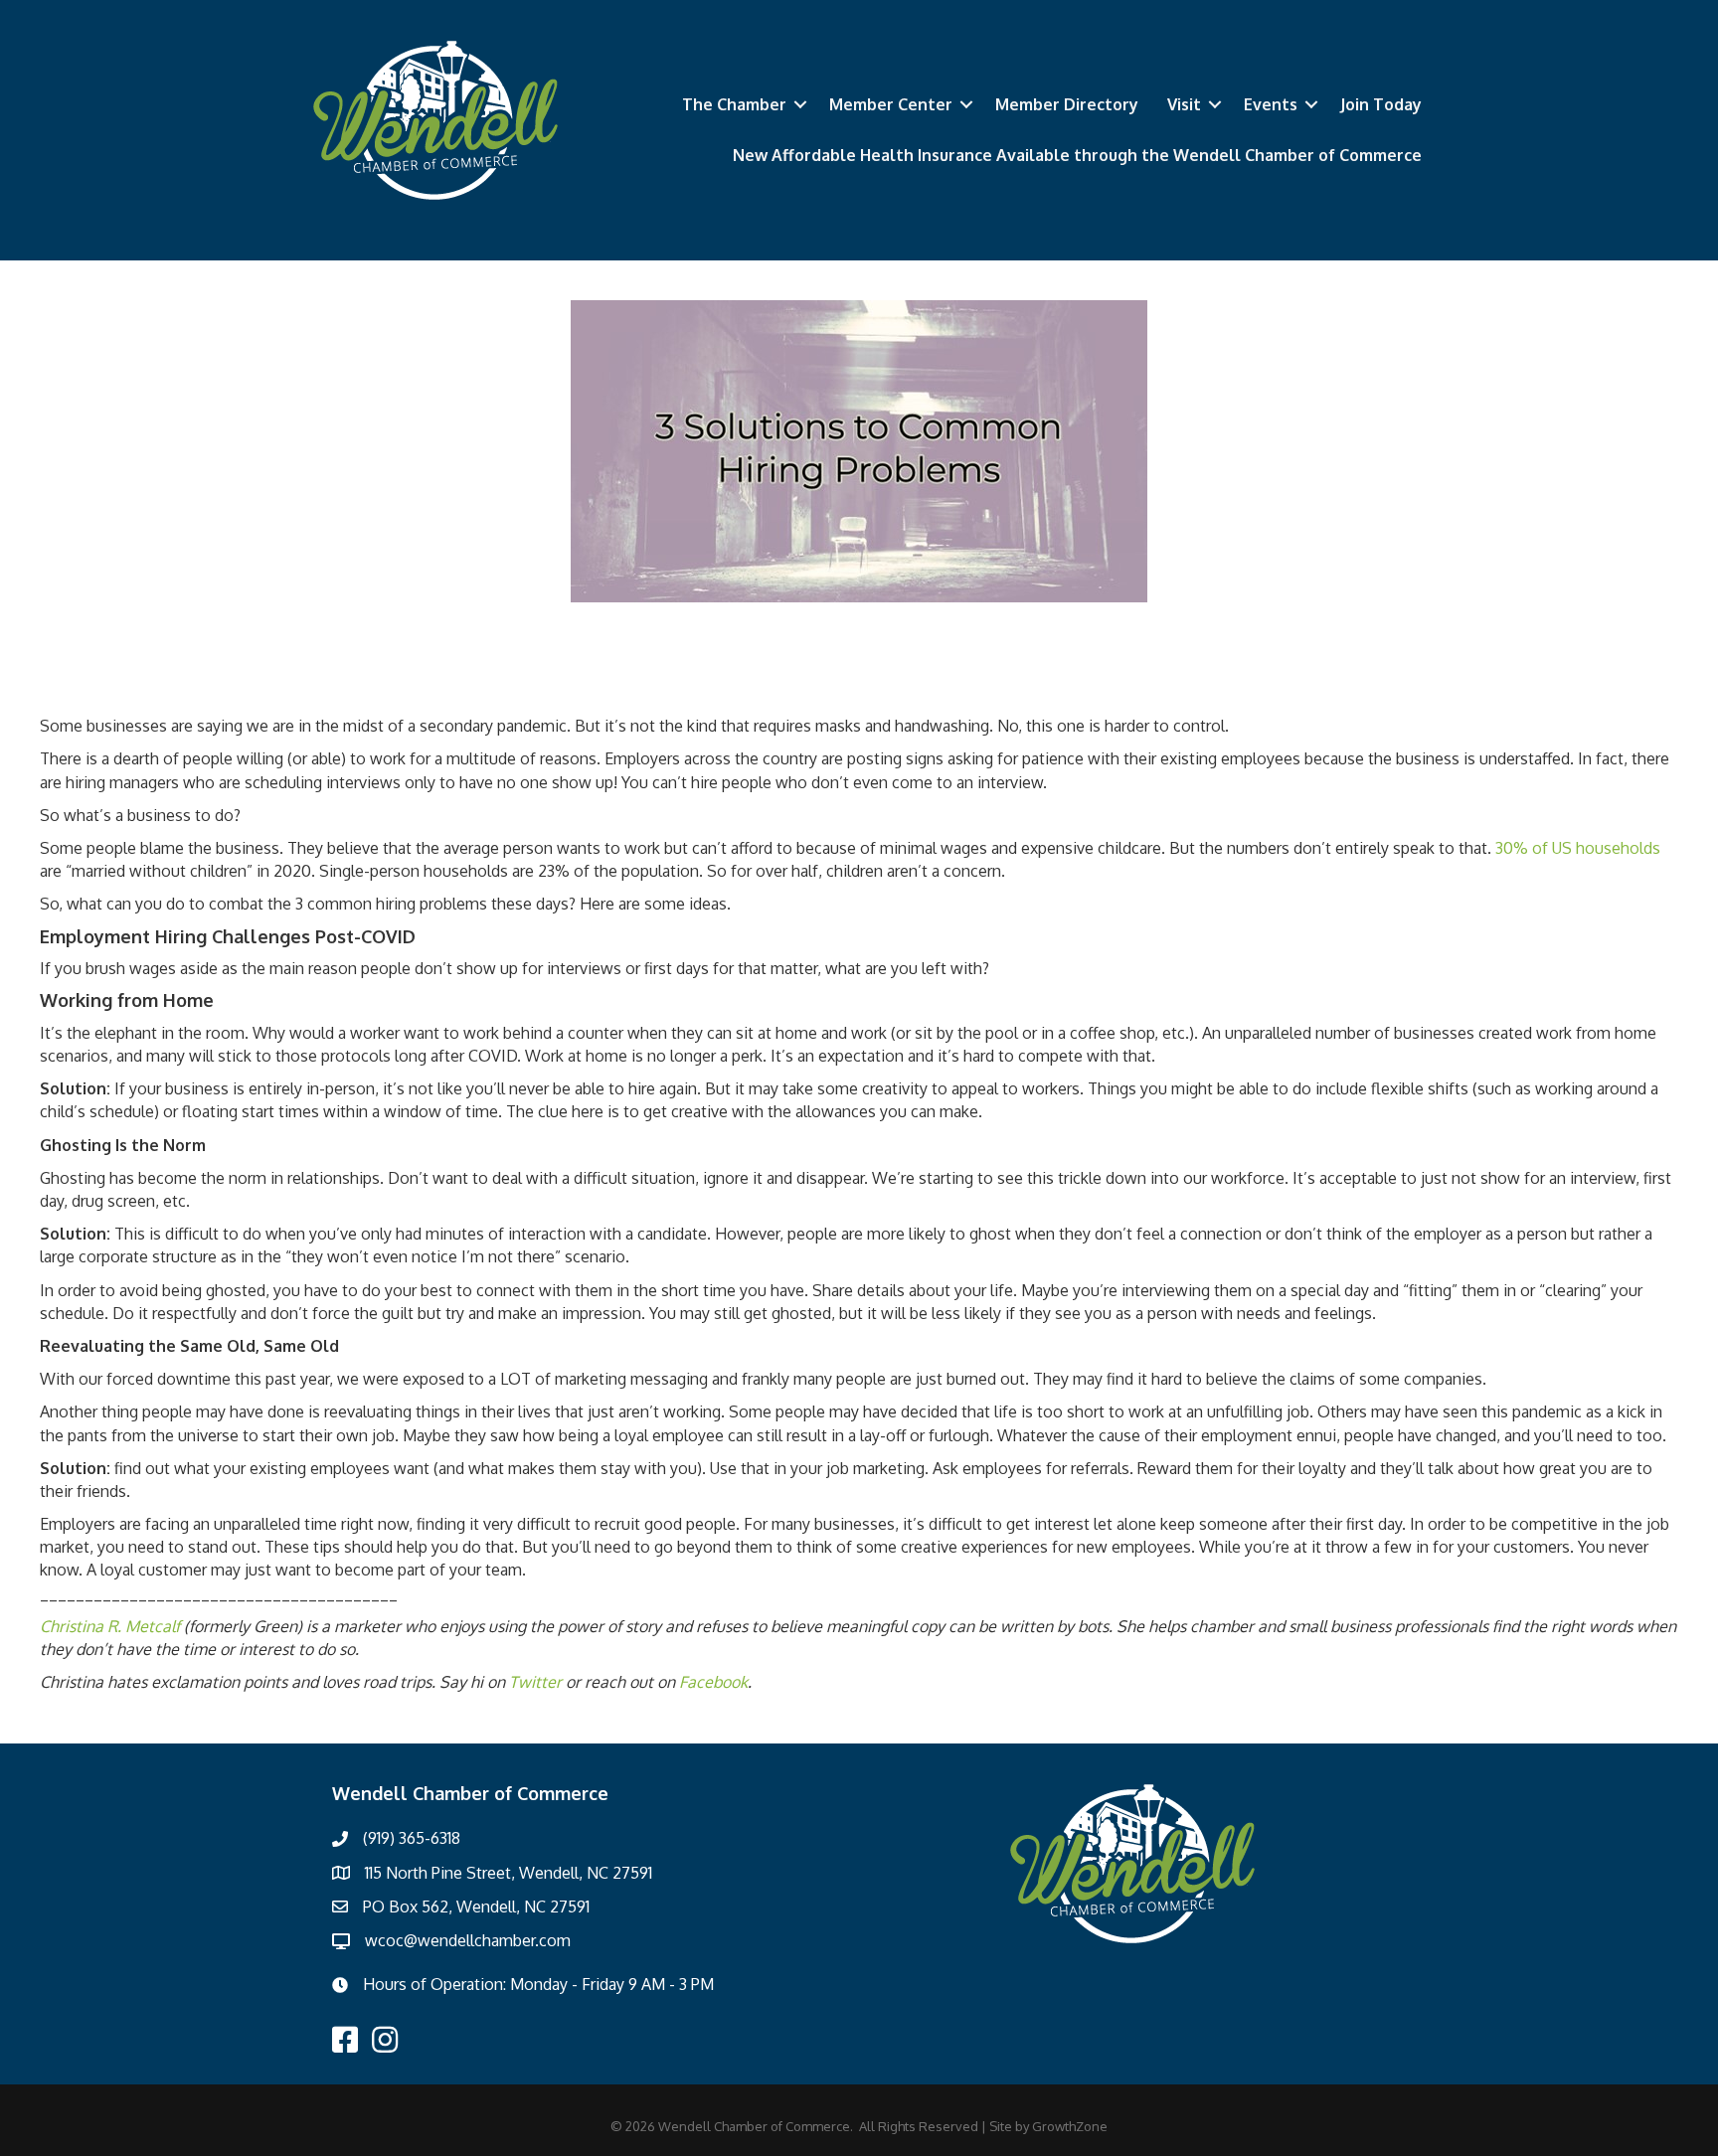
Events (1271, 104)
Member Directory (1067, 104)
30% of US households (1578, 848)
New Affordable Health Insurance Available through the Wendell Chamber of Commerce (1077, 155)
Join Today (1381, 104)
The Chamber (734, 104)
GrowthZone (1070, 2126)
